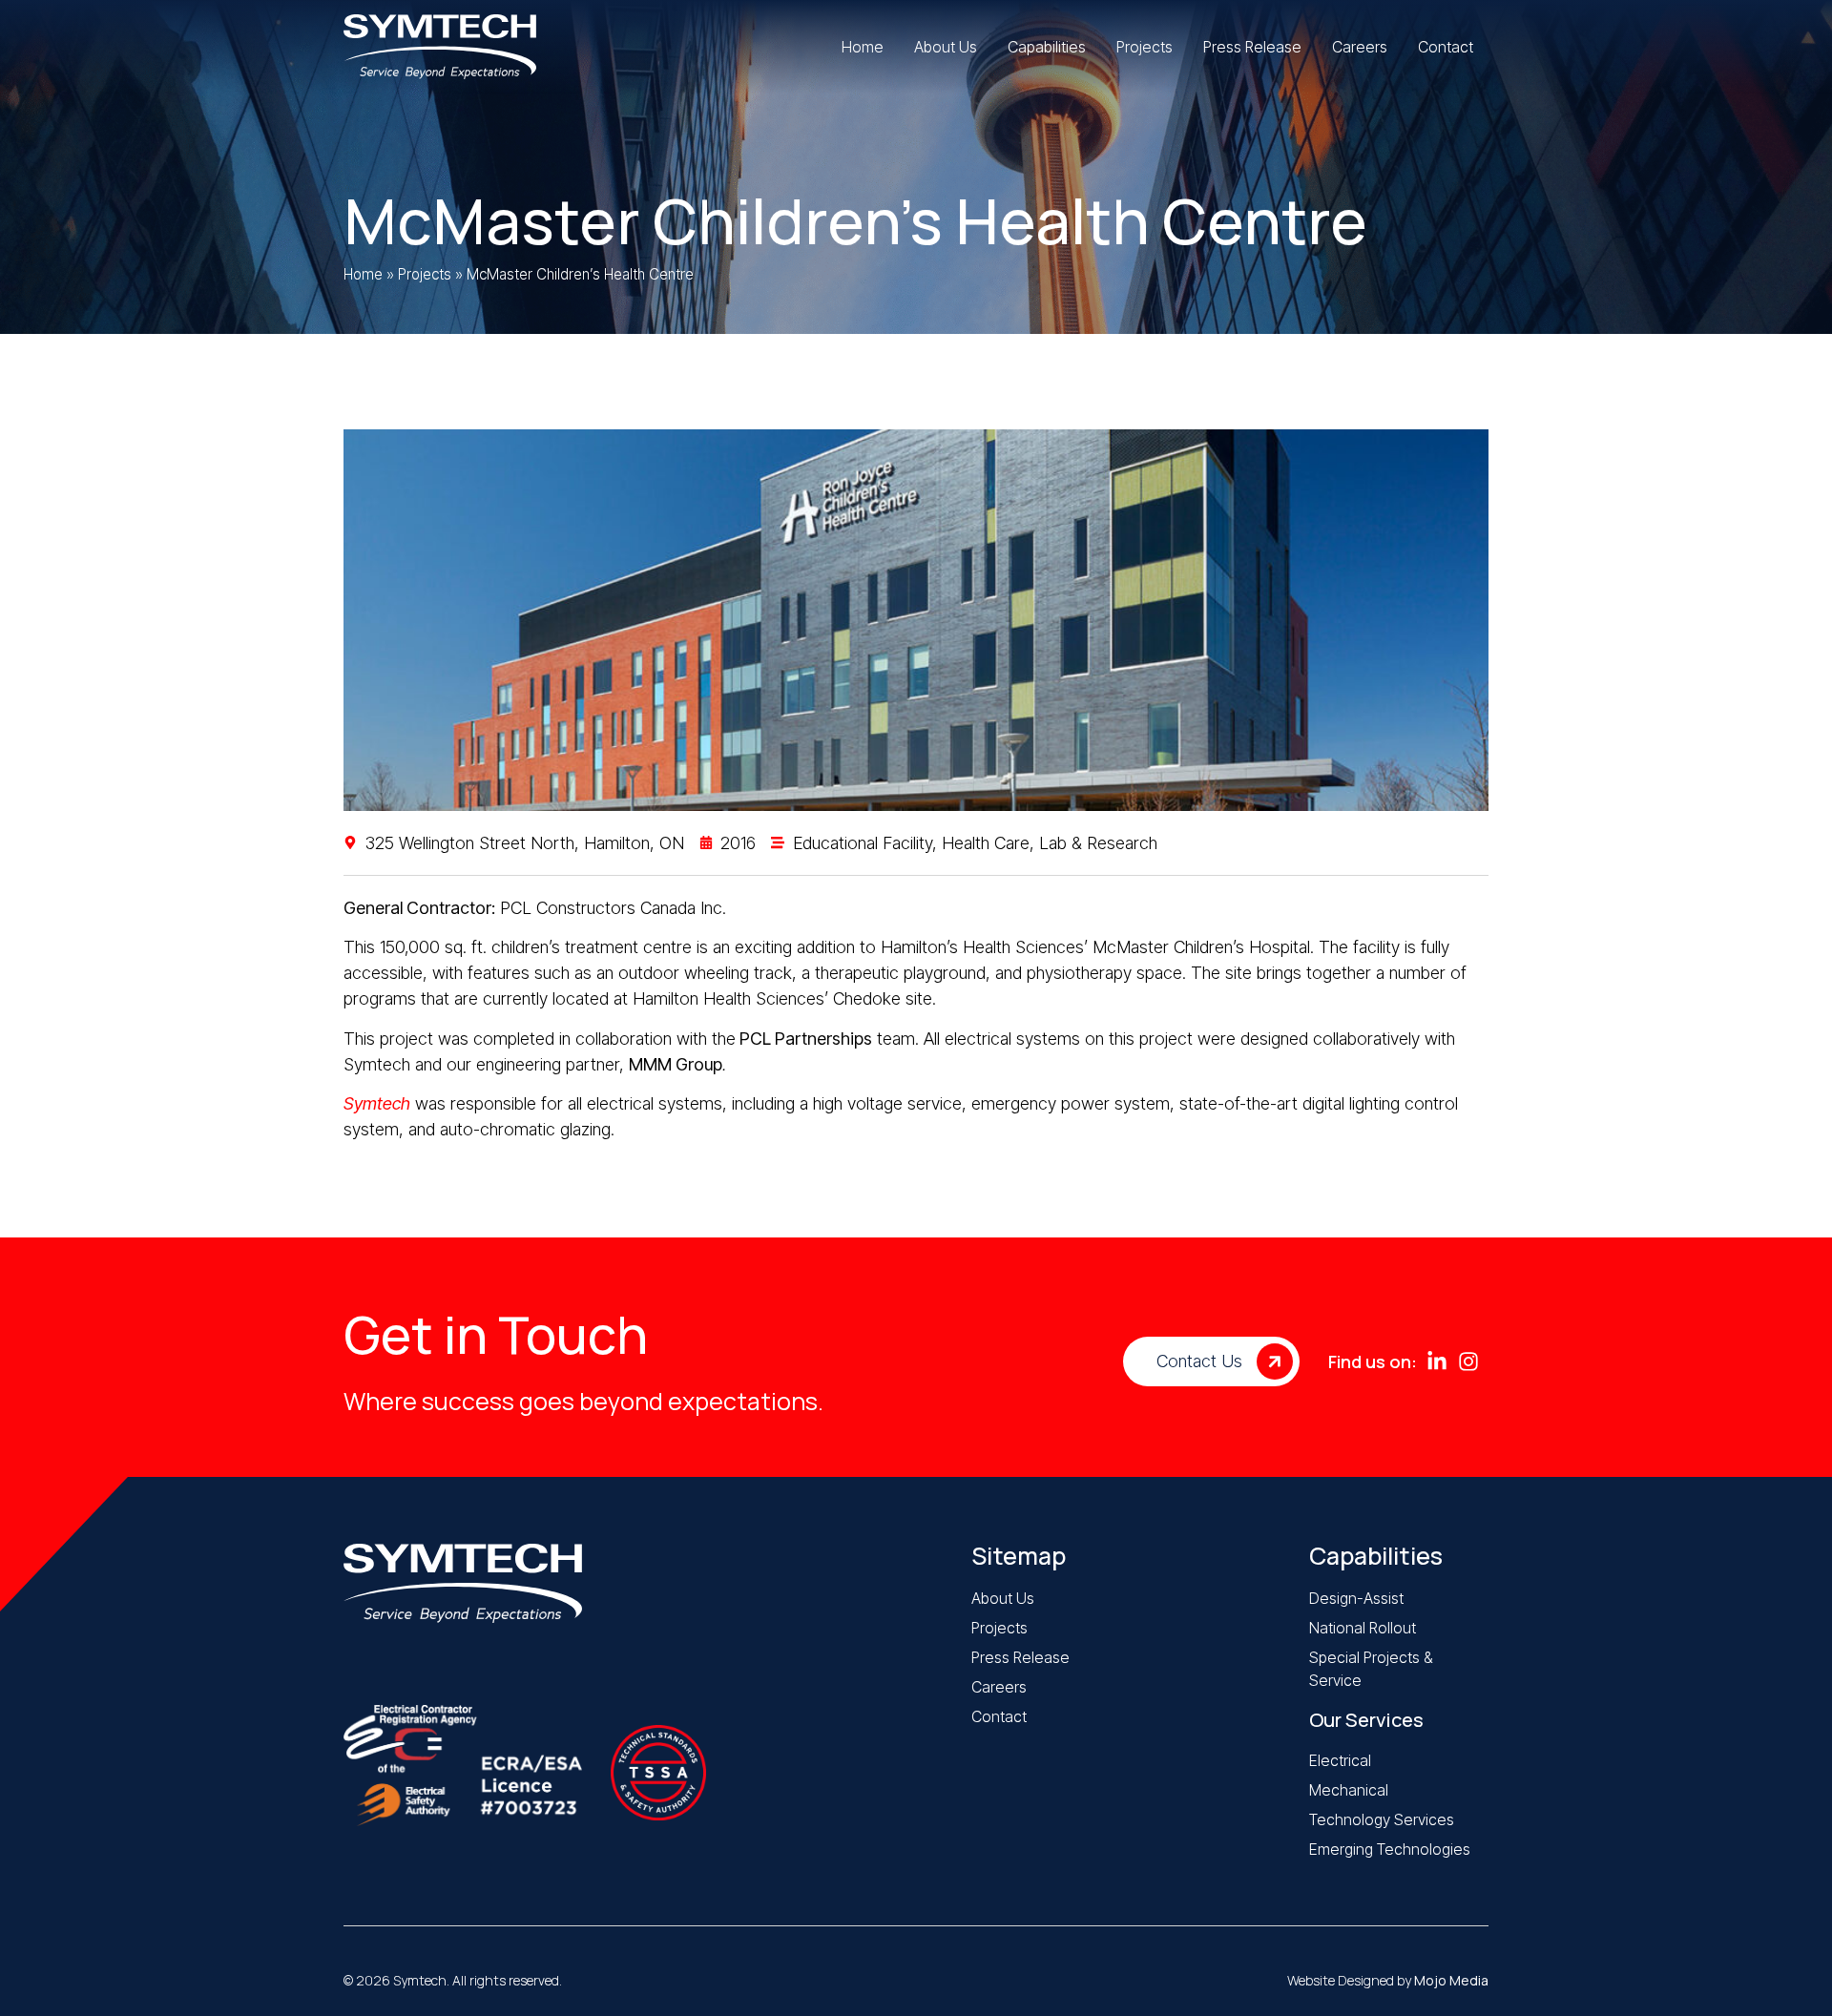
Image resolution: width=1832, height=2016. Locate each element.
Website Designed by (1388, 1980)
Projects (425, 274)
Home (363, 274)
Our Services (1366, 1720)
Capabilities (1376, 1556)
